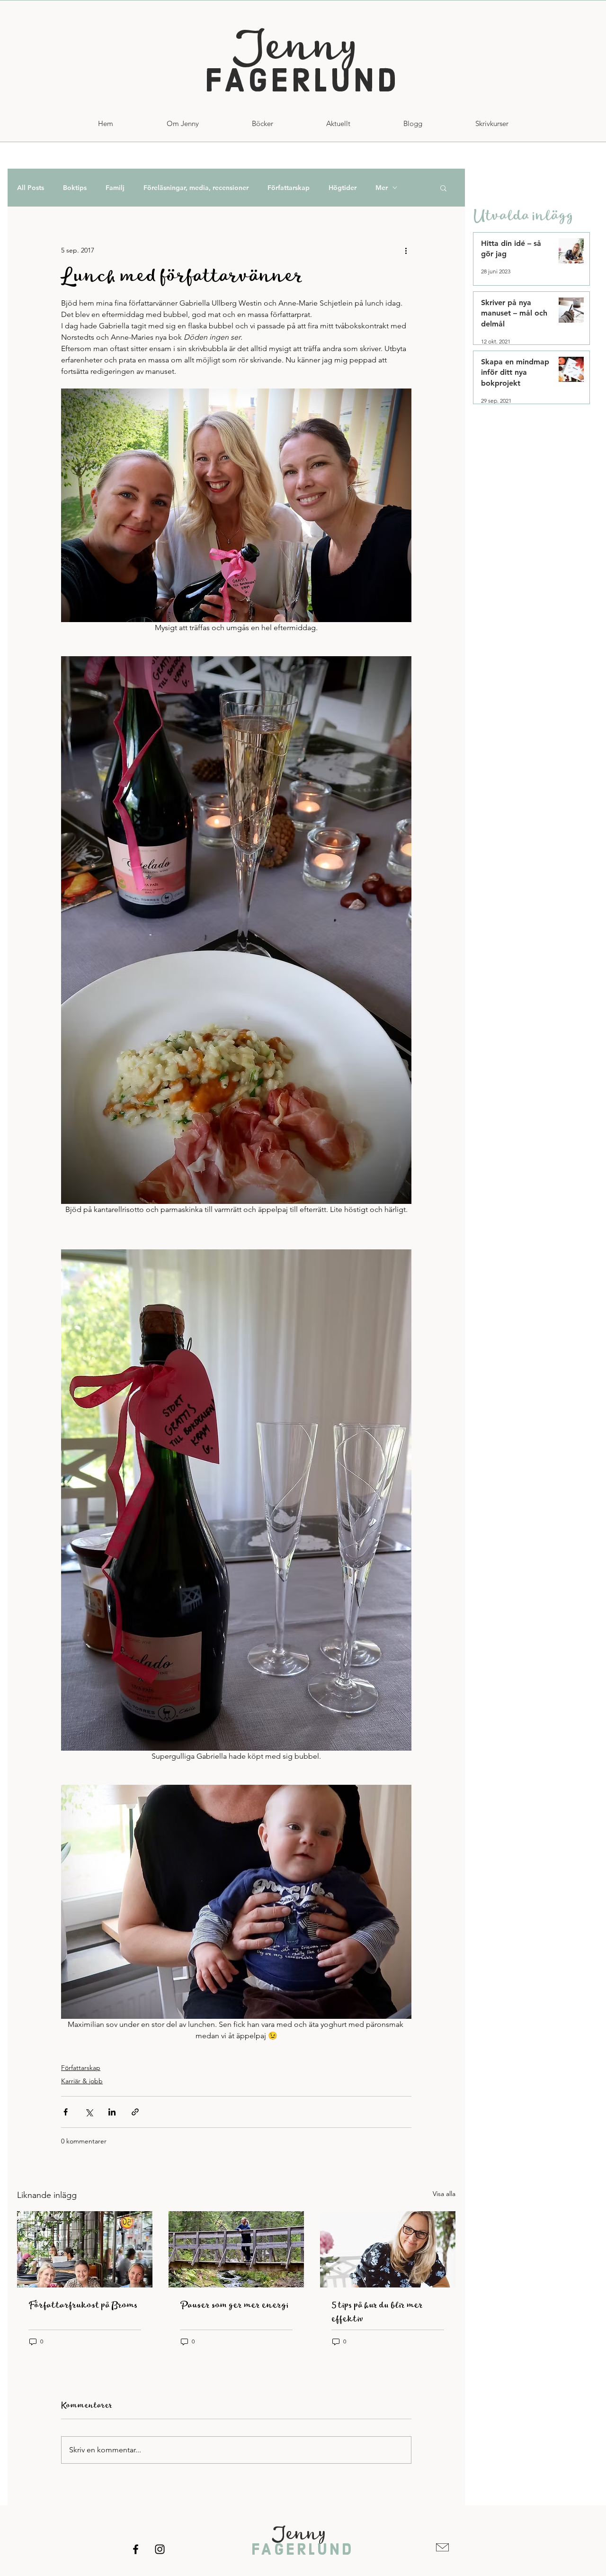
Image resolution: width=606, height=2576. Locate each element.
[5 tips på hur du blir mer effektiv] (388, 2249)
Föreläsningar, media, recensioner (196, 188)
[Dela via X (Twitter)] (89, 2112)
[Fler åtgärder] (406, 250)
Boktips (75, 188)
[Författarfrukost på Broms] (85, 2249)
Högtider (343, 188)
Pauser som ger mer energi (234, 2305)
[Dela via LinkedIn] (112, 2112)
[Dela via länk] (135, 2112)
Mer (382, 188)
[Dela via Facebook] (66, 2112)
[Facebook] (136, 2549)
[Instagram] (160, 2549)
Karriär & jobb (82, 2081)
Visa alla (444, 2194)
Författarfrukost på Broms (83, 2305)
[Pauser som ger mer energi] (236, 2249)
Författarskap (289, 188)
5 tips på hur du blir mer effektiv (377, 2312)
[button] (492, 124)
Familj (115, 188)
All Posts (31, 188)
